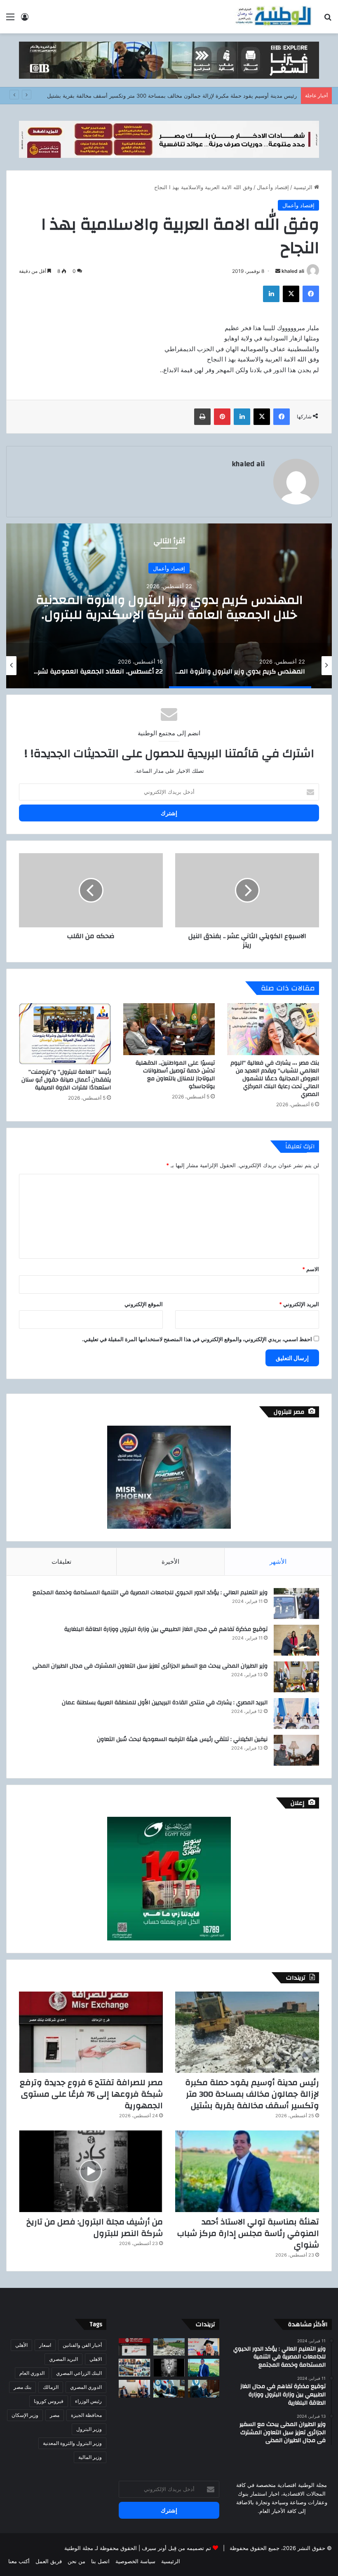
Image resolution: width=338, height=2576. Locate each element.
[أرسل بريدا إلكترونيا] (278, 271)
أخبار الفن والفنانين (82, 2345)
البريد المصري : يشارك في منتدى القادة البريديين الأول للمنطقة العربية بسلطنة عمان (165, 1703)
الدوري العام (32, 2373)
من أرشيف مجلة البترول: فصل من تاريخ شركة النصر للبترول (95, 2228)
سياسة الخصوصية (135, 2561)
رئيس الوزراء (88, 2401)
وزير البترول (89, 2429)
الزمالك (51, 2387)
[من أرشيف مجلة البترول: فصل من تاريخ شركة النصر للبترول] (91, 2171)
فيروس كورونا (49, 2401)
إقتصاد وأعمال (273, 187)
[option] (169, 606)
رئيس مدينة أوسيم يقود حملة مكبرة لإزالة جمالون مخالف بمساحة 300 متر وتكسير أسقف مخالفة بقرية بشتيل (172, 96)
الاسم (311, 1269)
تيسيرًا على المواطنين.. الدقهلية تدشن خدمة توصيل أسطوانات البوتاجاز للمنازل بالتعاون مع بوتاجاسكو (175, 1075)
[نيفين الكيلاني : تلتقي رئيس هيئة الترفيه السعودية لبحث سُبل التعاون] (296, 1750)
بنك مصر (22, 2387)
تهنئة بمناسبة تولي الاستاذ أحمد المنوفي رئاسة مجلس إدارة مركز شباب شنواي (248, 2233)
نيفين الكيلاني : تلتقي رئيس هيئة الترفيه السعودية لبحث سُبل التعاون (182, 1739)
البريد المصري (63, 2359)
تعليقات (61, 1561)
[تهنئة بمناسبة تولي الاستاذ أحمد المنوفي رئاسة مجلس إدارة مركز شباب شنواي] (247, 2171)
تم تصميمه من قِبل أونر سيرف (176, 2548)
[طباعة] (202, 417)
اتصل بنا (100, 2561)
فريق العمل (49, 2561)
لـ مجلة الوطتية (81, 2548)
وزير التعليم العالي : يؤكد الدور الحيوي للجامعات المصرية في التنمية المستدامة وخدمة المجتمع (150, 1593)
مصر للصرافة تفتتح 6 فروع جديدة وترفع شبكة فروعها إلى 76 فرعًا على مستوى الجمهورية (91, 2094)
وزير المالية (90, 2457)
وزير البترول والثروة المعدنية (72, 2443)
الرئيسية (304, 187)
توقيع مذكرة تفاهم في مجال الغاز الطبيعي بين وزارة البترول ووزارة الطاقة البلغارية (166, 1629)
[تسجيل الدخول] (25, 20)
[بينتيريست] (222, 417)
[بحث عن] (328, 20)
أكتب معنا (19, 2561)
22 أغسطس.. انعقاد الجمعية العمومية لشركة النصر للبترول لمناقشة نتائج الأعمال (169, 607)
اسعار (45, 2345)
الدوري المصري (86, 2387)
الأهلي (21, 2345)
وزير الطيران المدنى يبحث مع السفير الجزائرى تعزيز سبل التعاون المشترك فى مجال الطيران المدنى (150, 1666)
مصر (55, 2415)
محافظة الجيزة (86, 2415)
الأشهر (278, 1561)
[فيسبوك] (311, 294)
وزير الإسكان (25, 2415)
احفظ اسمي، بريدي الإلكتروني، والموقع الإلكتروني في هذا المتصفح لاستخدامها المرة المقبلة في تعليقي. (197, 1339)
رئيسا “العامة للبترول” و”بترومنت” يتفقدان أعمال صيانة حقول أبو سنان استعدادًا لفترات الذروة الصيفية (66, 1080)
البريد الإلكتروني (299, 1304)
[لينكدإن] (271, 294)
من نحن (76, 2561)
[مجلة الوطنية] (273, 17)
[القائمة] (10, 20)
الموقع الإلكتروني (144, 1304)
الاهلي (96, 2359)
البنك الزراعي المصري (79, 2373)
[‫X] (291, 294)
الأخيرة (170, 1561)
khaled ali (293, 271)
